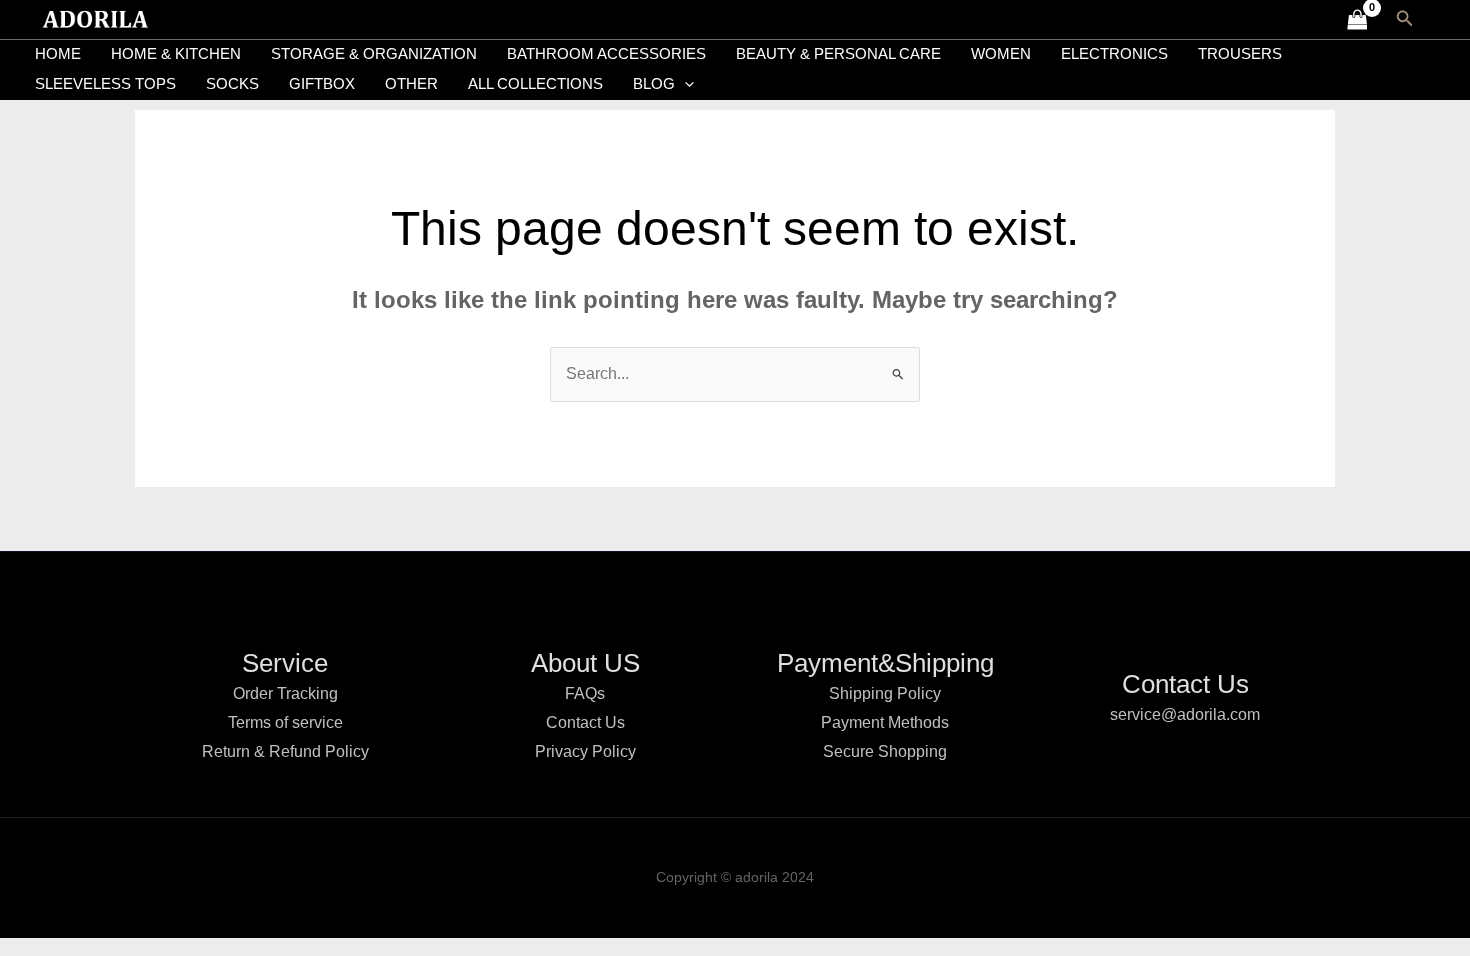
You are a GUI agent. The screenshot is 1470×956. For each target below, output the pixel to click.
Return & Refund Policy (285, 751)
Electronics (1114, 53)
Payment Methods (885, 722)
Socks (232, 83)
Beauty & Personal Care (838, 53)
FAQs (585, 693)
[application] (684, 84)
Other (411, 83)
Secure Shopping (885, 751)
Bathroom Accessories (606, 53)
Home (58, 53)
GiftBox (322, 83)
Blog (654, 83)
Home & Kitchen (176, 53)
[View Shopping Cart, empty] (1357, 20)
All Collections (535, 83)
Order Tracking (285, 693)
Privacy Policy (585, 751)
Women (1001, 53)
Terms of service (285, 722)
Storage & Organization (374, 53)
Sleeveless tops (105, 83)
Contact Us (585, 722)
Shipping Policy (885, 693)
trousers (1240, 53)
